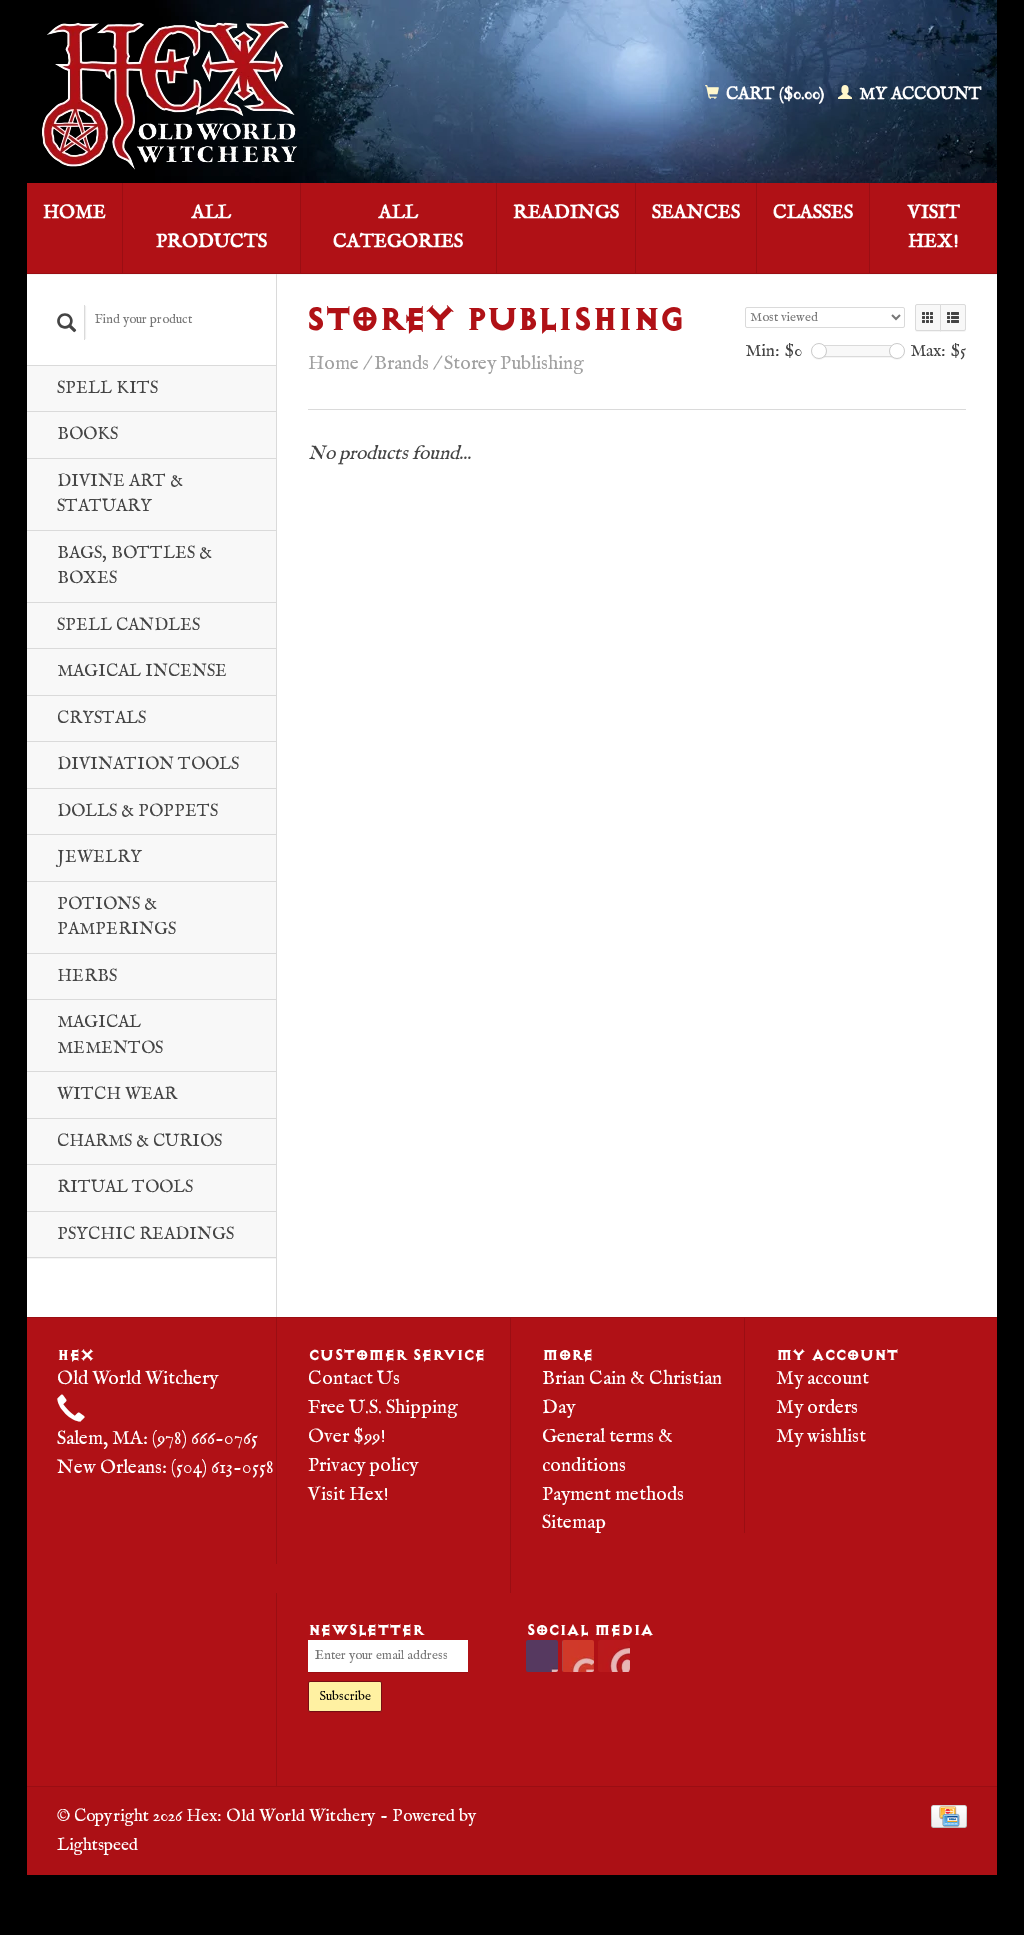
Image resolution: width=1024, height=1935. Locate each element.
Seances (696, 213)
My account (918, 94)
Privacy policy (363, 1466)
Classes (813, 213)
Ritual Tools (125, 1187)
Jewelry (99, 857)
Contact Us (354, 1379)
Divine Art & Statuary (120, 494)
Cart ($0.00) (775, 94)
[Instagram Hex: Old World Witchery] (614, 1656)
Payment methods (613, 1495)
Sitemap (574, 1523)
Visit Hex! (934, 227)
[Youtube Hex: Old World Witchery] (578, 1656)
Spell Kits (107, 388)
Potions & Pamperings (116, 917)
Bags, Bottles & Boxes (134, 566)
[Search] (67, 322)
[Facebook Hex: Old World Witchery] (542, 1656)
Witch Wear (117, 1094)
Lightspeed (97, 1845)
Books (87, 434)
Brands (401, 364)
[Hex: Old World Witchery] (267, 95)
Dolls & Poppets (137, 811)
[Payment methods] (949, 1816)
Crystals (101, 718)
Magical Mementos (110, 1035)
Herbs (87, 976)
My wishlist (821, 1437)
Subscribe (345, 1696)
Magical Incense (142, 671)
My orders (817, 1408)
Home (74, 213)
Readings (566, 213)
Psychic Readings (145, 1234)
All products (211, 227)
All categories (398, 227)
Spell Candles (128, 625)
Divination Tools (148, 764)
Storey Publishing (514, 364)
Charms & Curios (139, 1141)
